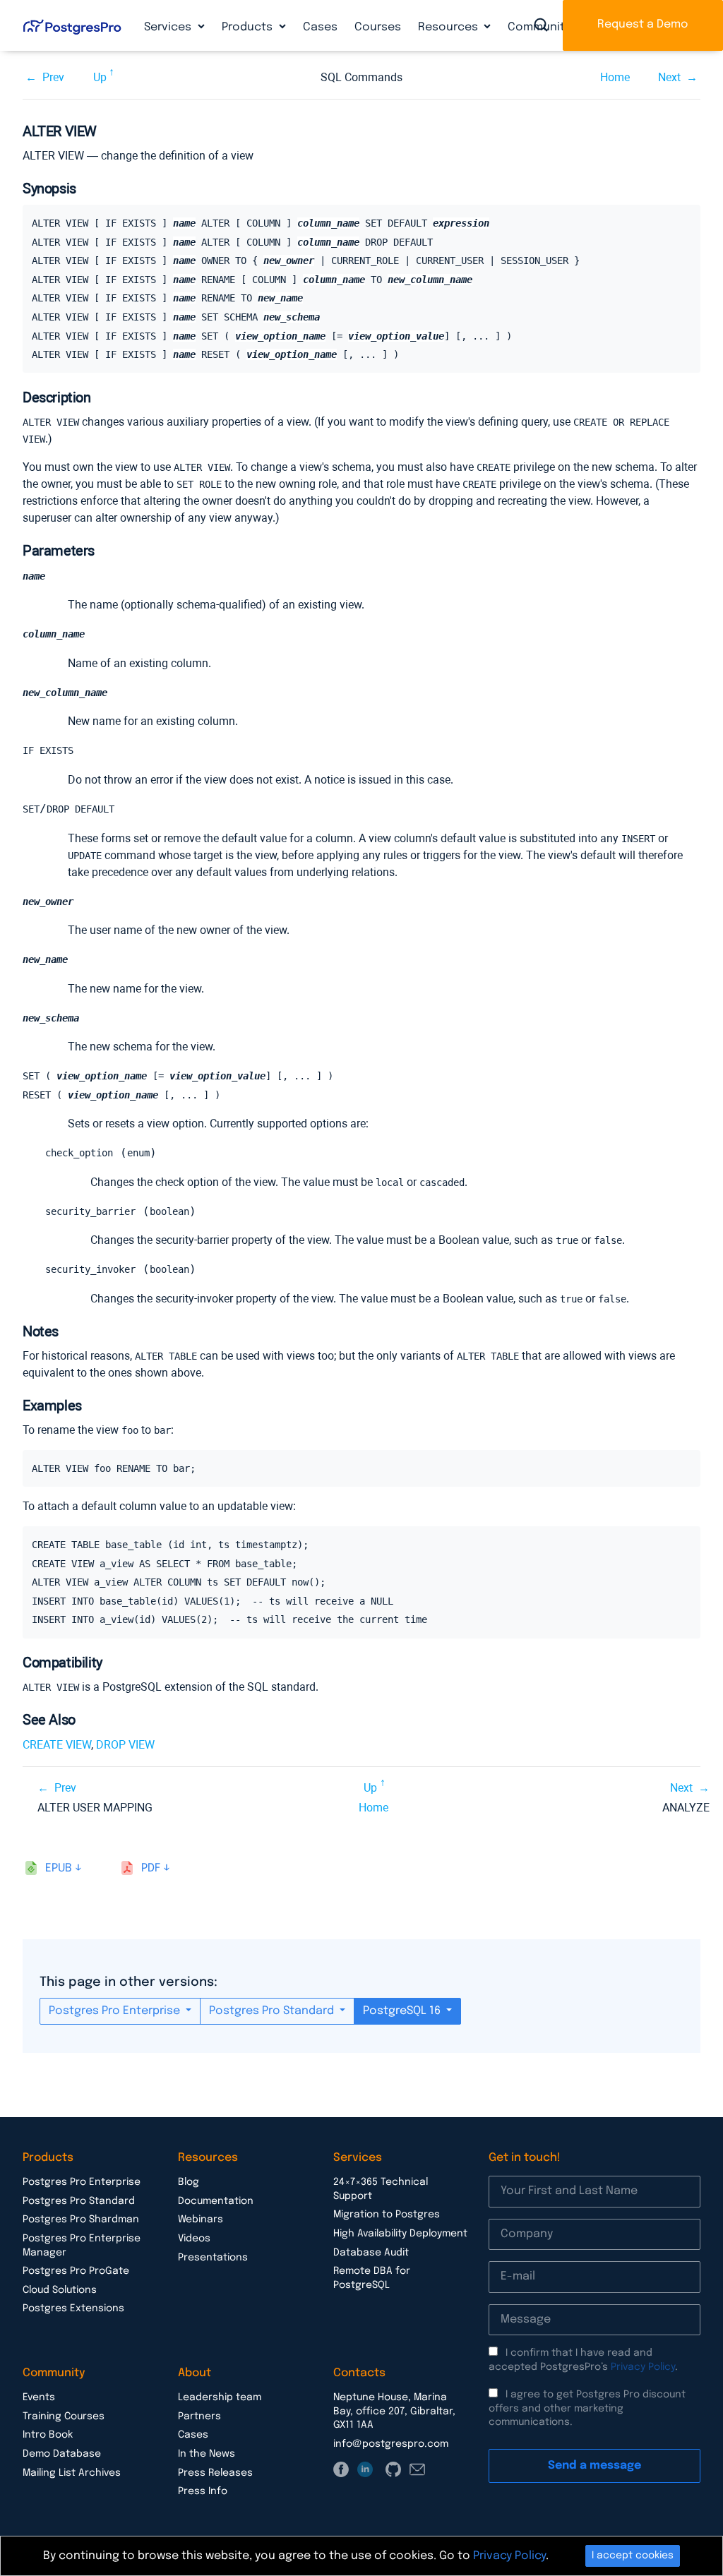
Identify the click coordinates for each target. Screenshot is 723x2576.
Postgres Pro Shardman (81, 2219)
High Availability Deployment (400, 2234)
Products (249, 27)
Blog (189, 2182)
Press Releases (215, 2473)
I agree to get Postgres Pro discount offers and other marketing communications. (587, 2408)
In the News (207, 2454)
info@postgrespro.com (391, 2444)
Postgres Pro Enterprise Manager (82, 2246)
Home (615, 77)
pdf (151, 1868)
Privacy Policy (643, 2367)
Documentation (216, 2201)
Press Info (203, 2491)
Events (39, 2397)
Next (669, 77)
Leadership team (220, 2397)
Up (100, 77)
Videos (194, 2239)
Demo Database (62, 2454)
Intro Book (48, 2435)
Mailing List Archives (72, 2473)
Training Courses (64, 2416)
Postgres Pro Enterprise (116, 2011)
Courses (378, 27)
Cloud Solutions (60, 2290)
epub (59, 1868)
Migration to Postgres (387, 2215)
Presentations (213, 2258)
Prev (53, 77)
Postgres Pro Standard (273, 2011)
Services (169, 27)
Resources (449, 27)
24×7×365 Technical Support (381, 2189)
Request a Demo (643, 24)
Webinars (201, 2219)
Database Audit (371, 2253)
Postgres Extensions (73, 2308)
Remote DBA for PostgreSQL (372, 2278)
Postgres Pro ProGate (76, 2271)
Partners (199, 2416)
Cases (320, 27)
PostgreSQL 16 (403, 2011)
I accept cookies (633, 2556)
